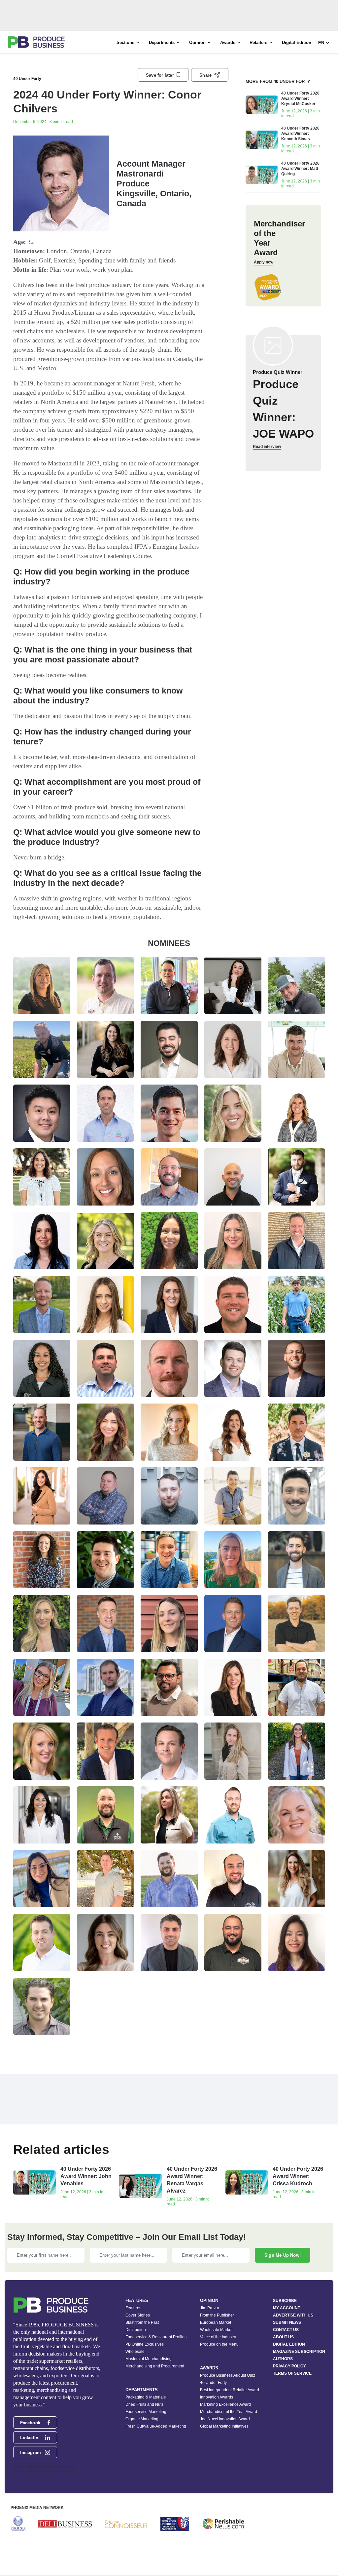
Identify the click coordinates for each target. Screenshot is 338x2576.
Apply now (264, 262)
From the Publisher (217, 2315)
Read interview (267, 447)
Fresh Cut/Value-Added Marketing (156, 2426)
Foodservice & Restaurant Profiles (156, 2337)
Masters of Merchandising (149, 2359)
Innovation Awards (217, 2397)
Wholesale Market (216, 2330)
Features (133, 2308)
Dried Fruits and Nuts (144, 2404)
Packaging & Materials (146, 2397)
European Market (216, 2322)
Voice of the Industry (218, 2337)
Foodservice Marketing (146, 2412)
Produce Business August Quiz (228, 2375)
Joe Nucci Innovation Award (225, 2419)
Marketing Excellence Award (225, 2404)
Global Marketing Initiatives (224, 2426)
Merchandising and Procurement (155, 2366)
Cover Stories (138, 2315)
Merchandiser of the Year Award (229, 2412)
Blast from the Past (142, 2322)
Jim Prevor (210, 2308)
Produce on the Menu (219, 2344)
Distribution (136, 2330)
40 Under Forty (27, 79)
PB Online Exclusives (145, 2344)
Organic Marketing (142, 2419)
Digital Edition (297, 42)
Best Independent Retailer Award (230, 2390)
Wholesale (135, 2352)
